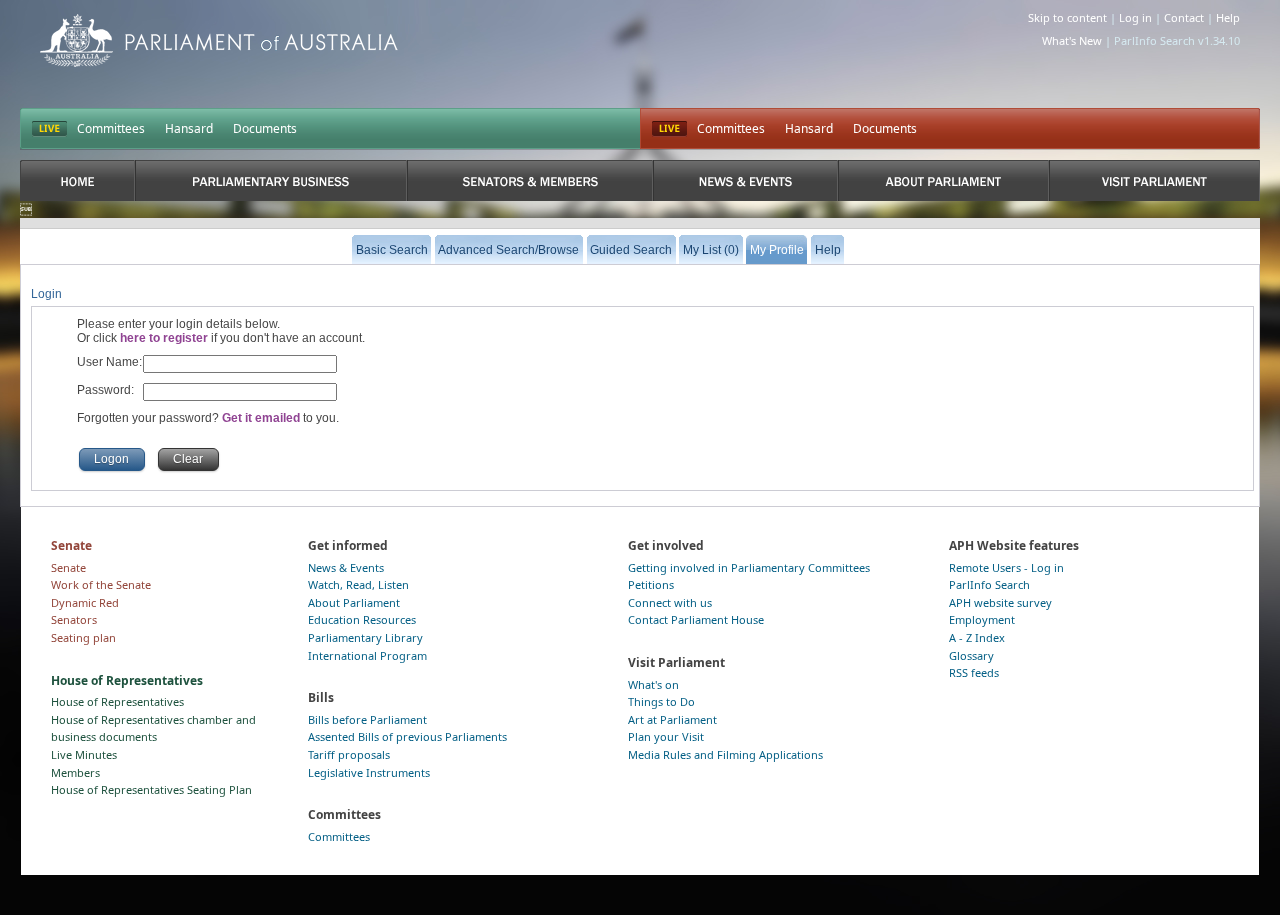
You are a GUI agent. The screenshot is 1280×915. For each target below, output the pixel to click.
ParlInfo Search (989, 584)
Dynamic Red (85, 602)
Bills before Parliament (367, 719)
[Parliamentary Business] (271, 180)
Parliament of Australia (219, 40)
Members (75, 772)
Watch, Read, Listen (358, 584)
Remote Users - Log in (1006, 567)
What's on (653, 684)
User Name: (109, 362)
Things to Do (661, 701)
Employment (982, 619)
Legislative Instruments (369, 772)
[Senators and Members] (529, 180)
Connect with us (670, 602)
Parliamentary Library (365, 637)
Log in (1135, 17)
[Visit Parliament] (1154, 180)
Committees (111, 128)
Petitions (651, 584)
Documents (265, 128)
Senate (68, 567)
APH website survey (1000, 602)
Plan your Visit (666, 736)
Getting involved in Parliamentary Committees (749, 567)
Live (669, 129)
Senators (74, 619)
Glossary (971, 655)
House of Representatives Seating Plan (151, 789)
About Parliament (354, 602)
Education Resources (362, 619)
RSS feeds (974, 672)
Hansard (189, 128)
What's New (1072, 40)
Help (1228, 17)
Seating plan (83, 637)
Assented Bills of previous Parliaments (407, 736)
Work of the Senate (101, 584)
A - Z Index (977, 637)
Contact (1184, 17)
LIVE (49, 129)
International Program (367, 655)
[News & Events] (745, 180)
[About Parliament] (943, 180)
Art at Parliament (672, 719)
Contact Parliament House (696, 619)
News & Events (346, 567)
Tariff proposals (349, 754)
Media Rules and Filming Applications (725, 754)
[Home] (77, 180)
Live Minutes (84, 754)
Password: (105, 390)
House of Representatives (117, 701)
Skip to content (1067, 17)
